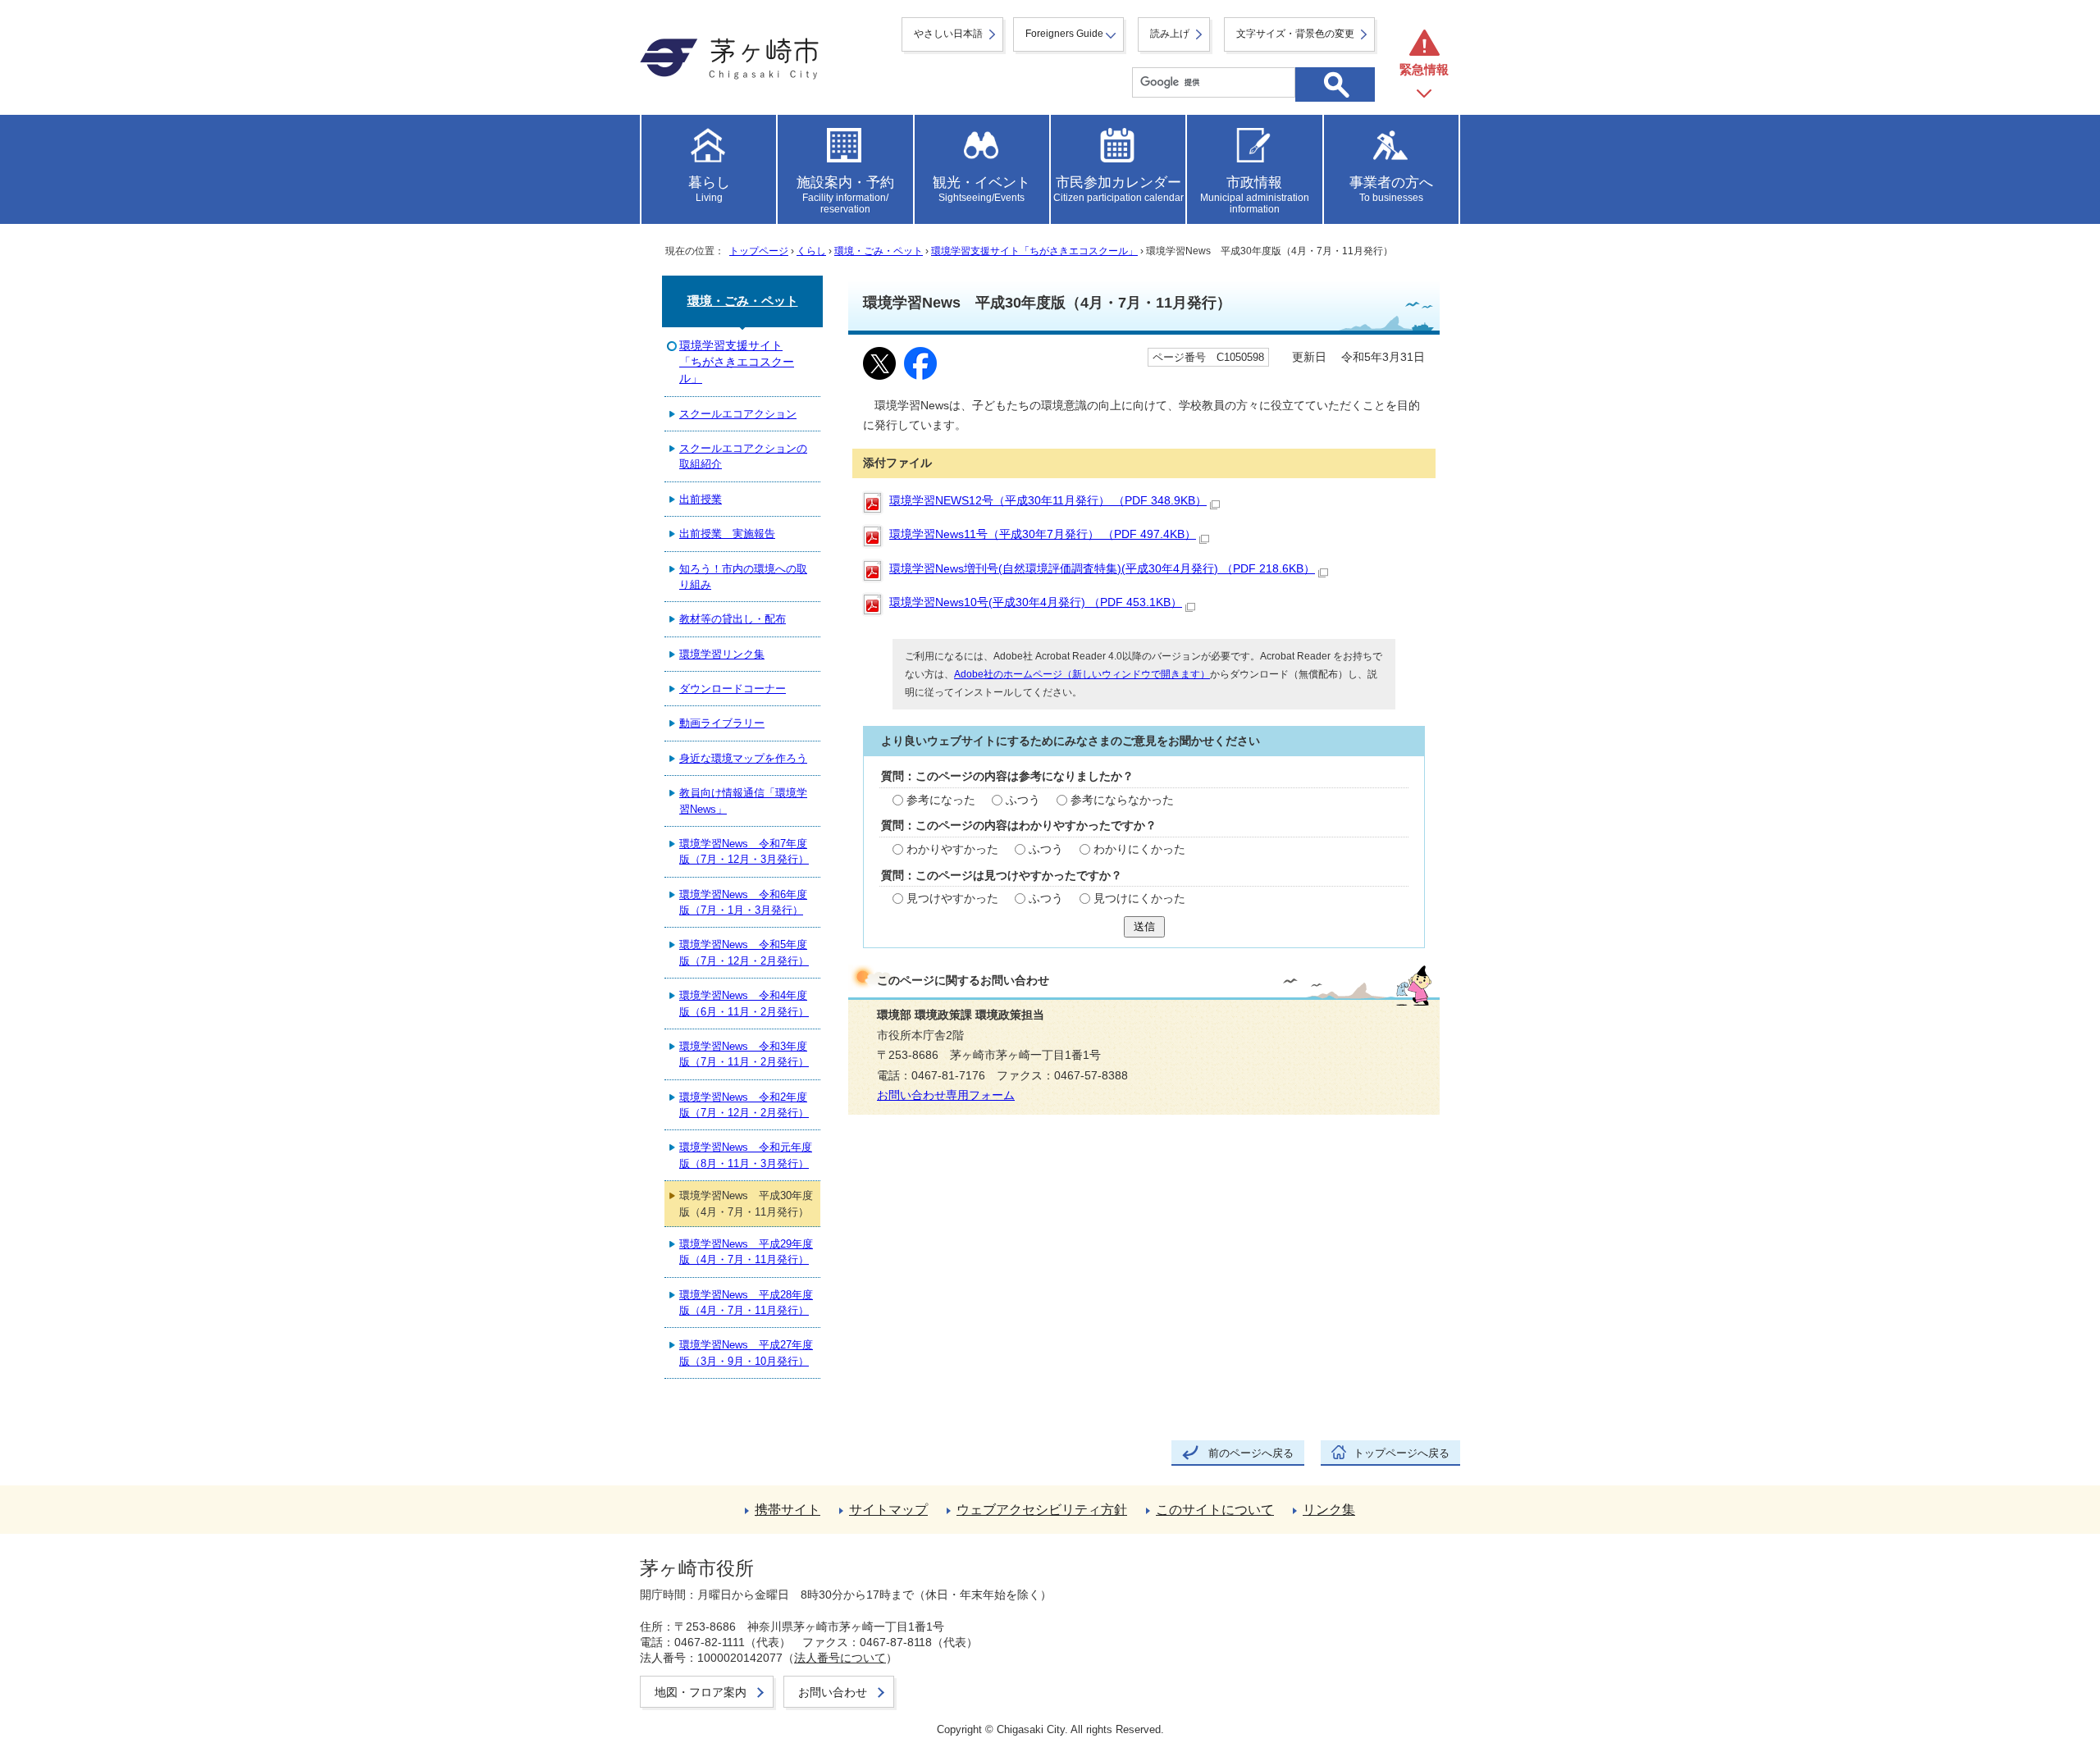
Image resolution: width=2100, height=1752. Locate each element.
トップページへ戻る (1402, 1453)
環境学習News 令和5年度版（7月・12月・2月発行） (744, 952)
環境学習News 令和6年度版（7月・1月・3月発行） (743, 902)
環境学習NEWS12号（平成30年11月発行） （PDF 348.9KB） (1048, 501)
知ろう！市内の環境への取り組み (743, 577)
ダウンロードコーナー (733, 689)
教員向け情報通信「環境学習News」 (743, 801)
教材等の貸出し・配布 (733, 619)
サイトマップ (888, 1510)
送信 (1144, 926)
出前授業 (701, 499)
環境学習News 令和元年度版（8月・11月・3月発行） (746, 1155)
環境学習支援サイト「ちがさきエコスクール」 (1034, 251)
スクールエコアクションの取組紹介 (743, 456)
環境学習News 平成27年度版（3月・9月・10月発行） (746, 1353)
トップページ (759, 251)
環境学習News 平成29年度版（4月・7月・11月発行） (746, 1252)
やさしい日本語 (948, 34)
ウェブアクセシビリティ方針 (1042, 1510)
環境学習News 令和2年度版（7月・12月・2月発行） (744, 1105)
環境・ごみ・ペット (879, 251)
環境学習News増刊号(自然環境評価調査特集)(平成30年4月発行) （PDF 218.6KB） (1102, 569)
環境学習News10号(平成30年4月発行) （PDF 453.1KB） (1036, 602)
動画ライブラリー (722, 723)
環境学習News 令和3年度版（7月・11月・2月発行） (744, 1054)
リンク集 (1329, 1510)
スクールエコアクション (738, 414)
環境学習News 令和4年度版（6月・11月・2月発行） (744, 1003)
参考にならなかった (1122, 800)
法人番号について (840, 1658)
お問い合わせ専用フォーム (946, 1095)
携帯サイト (787, 1510)
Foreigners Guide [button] (1064, 34)
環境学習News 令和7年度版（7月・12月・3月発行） (744, 851)
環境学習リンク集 (722, 654)
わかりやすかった (952, 849)
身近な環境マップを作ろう (743, 758)
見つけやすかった (952, 899)
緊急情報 (1424, 69)
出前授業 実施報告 (727, 534)
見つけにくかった (1139, 899)
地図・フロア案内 (701, 1692)
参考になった (941, 800)
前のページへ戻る (1251, 1453)
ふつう (1023, 800)
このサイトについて (1215, 1510)
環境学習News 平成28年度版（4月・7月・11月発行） (746, 1303)
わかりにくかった (1139, 849)
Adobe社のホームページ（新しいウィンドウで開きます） (1082, 674)
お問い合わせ (833, 1692)
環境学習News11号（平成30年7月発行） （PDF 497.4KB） (1043, 534)
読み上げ (1170, 34)
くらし (811, 251)
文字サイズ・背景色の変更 (1295, 34)
